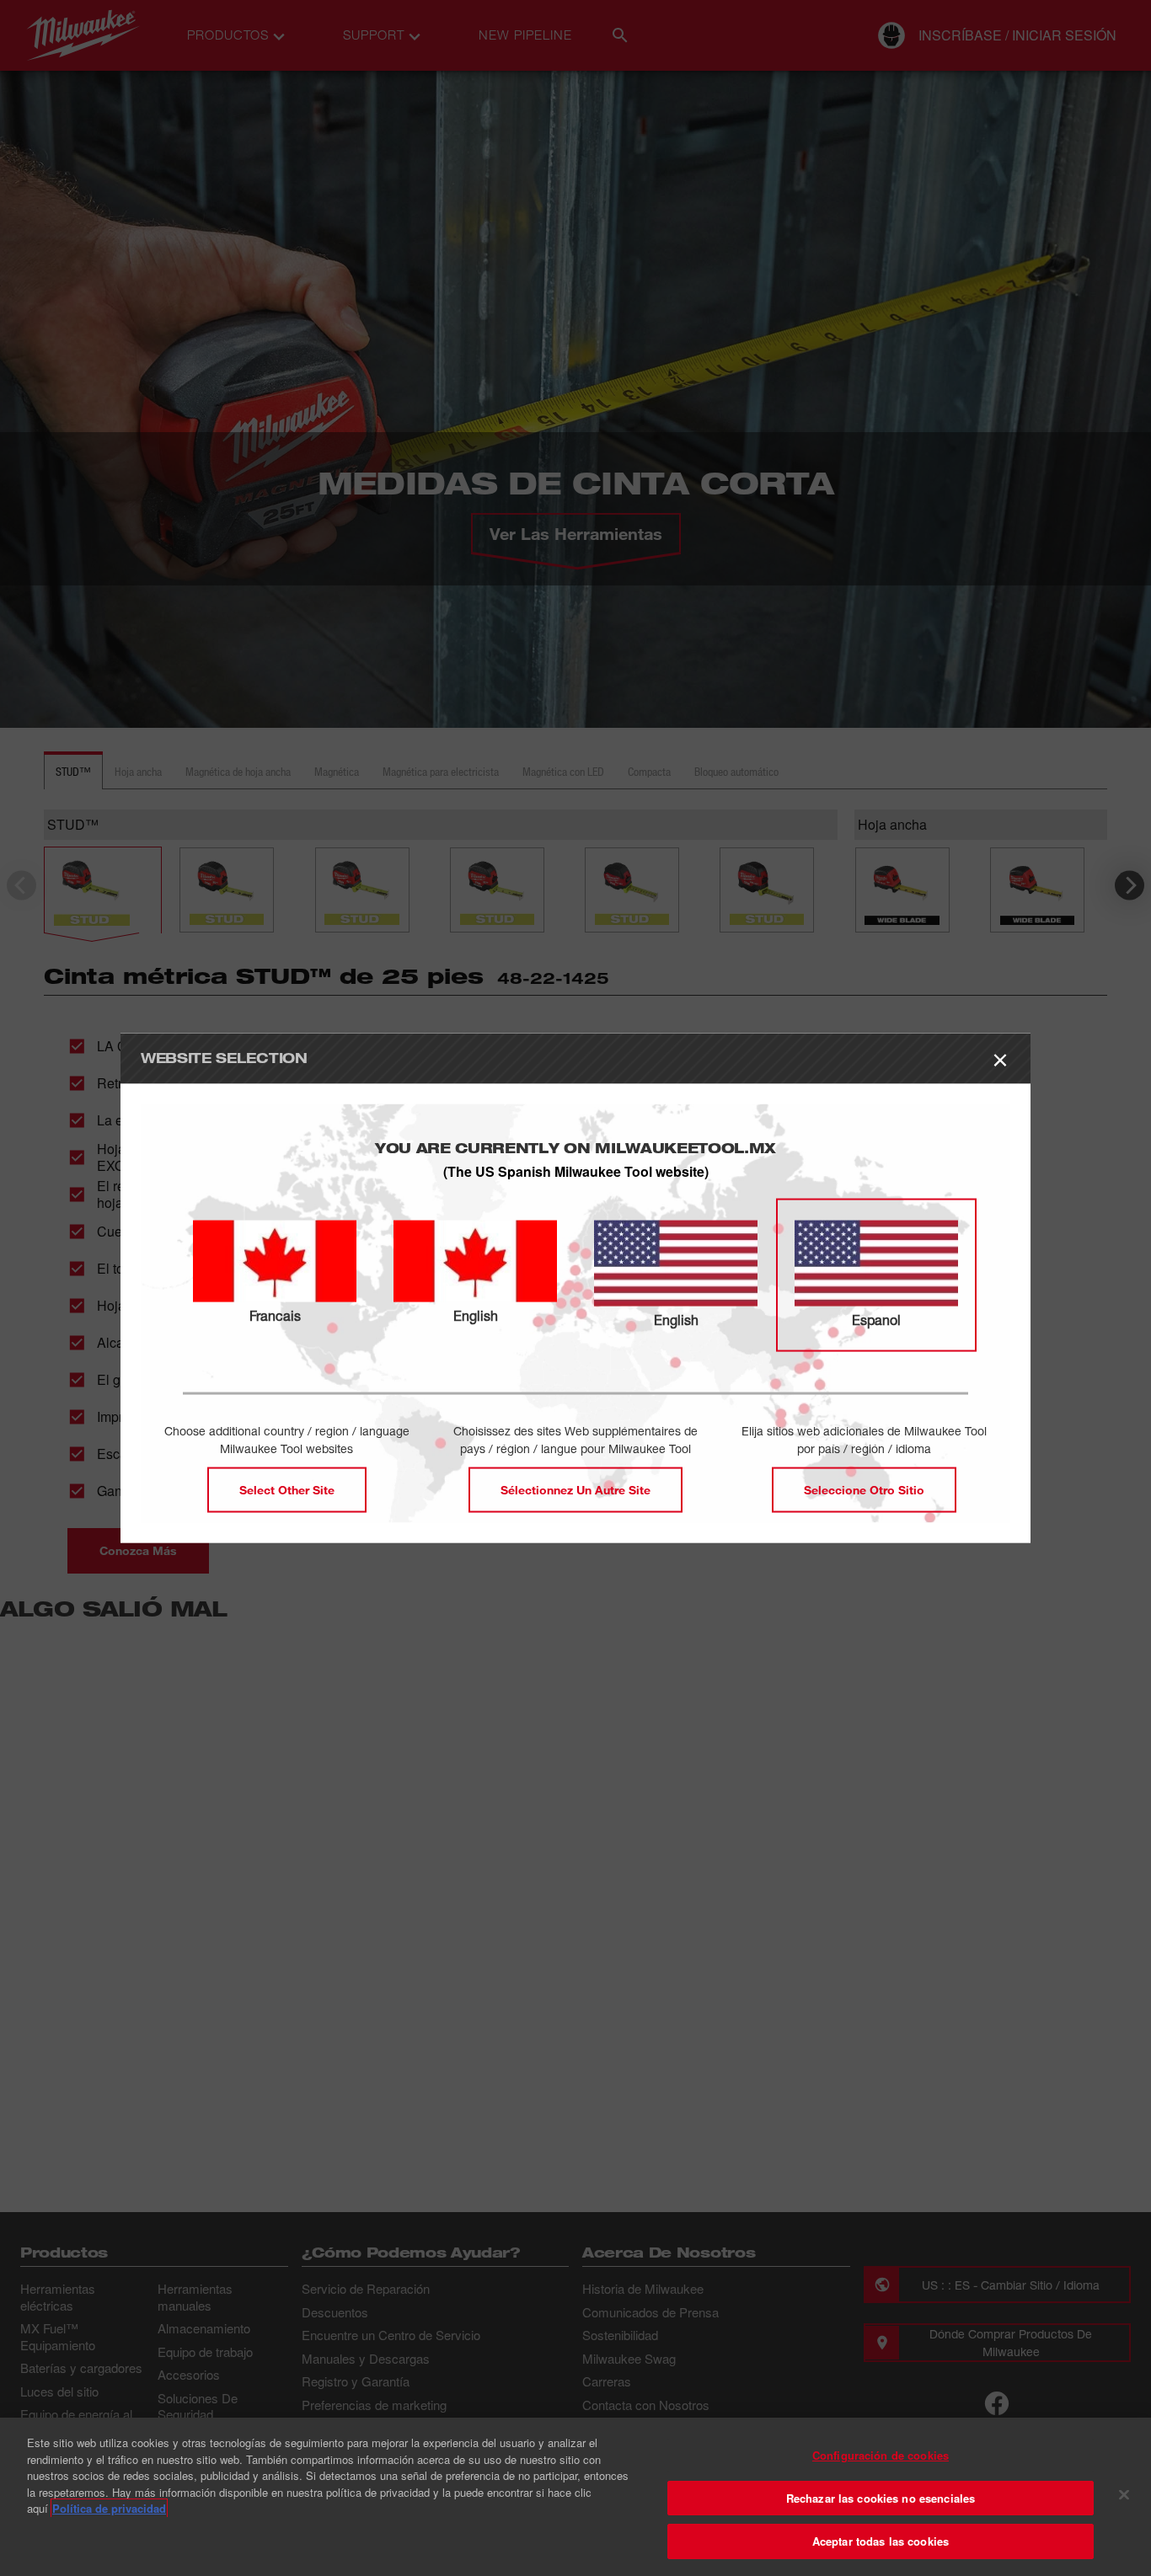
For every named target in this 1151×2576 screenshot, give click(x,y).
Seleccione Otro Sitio (864, 1489)
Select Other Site (287, 1489)
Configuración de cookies (881, 2455)
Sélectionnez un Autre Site (575, 1489)
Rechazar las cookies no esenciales (881, 2498)
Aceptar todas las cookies (881, 2541)
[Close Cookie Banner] (1124, 2495)
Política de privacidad (109, 2508)
